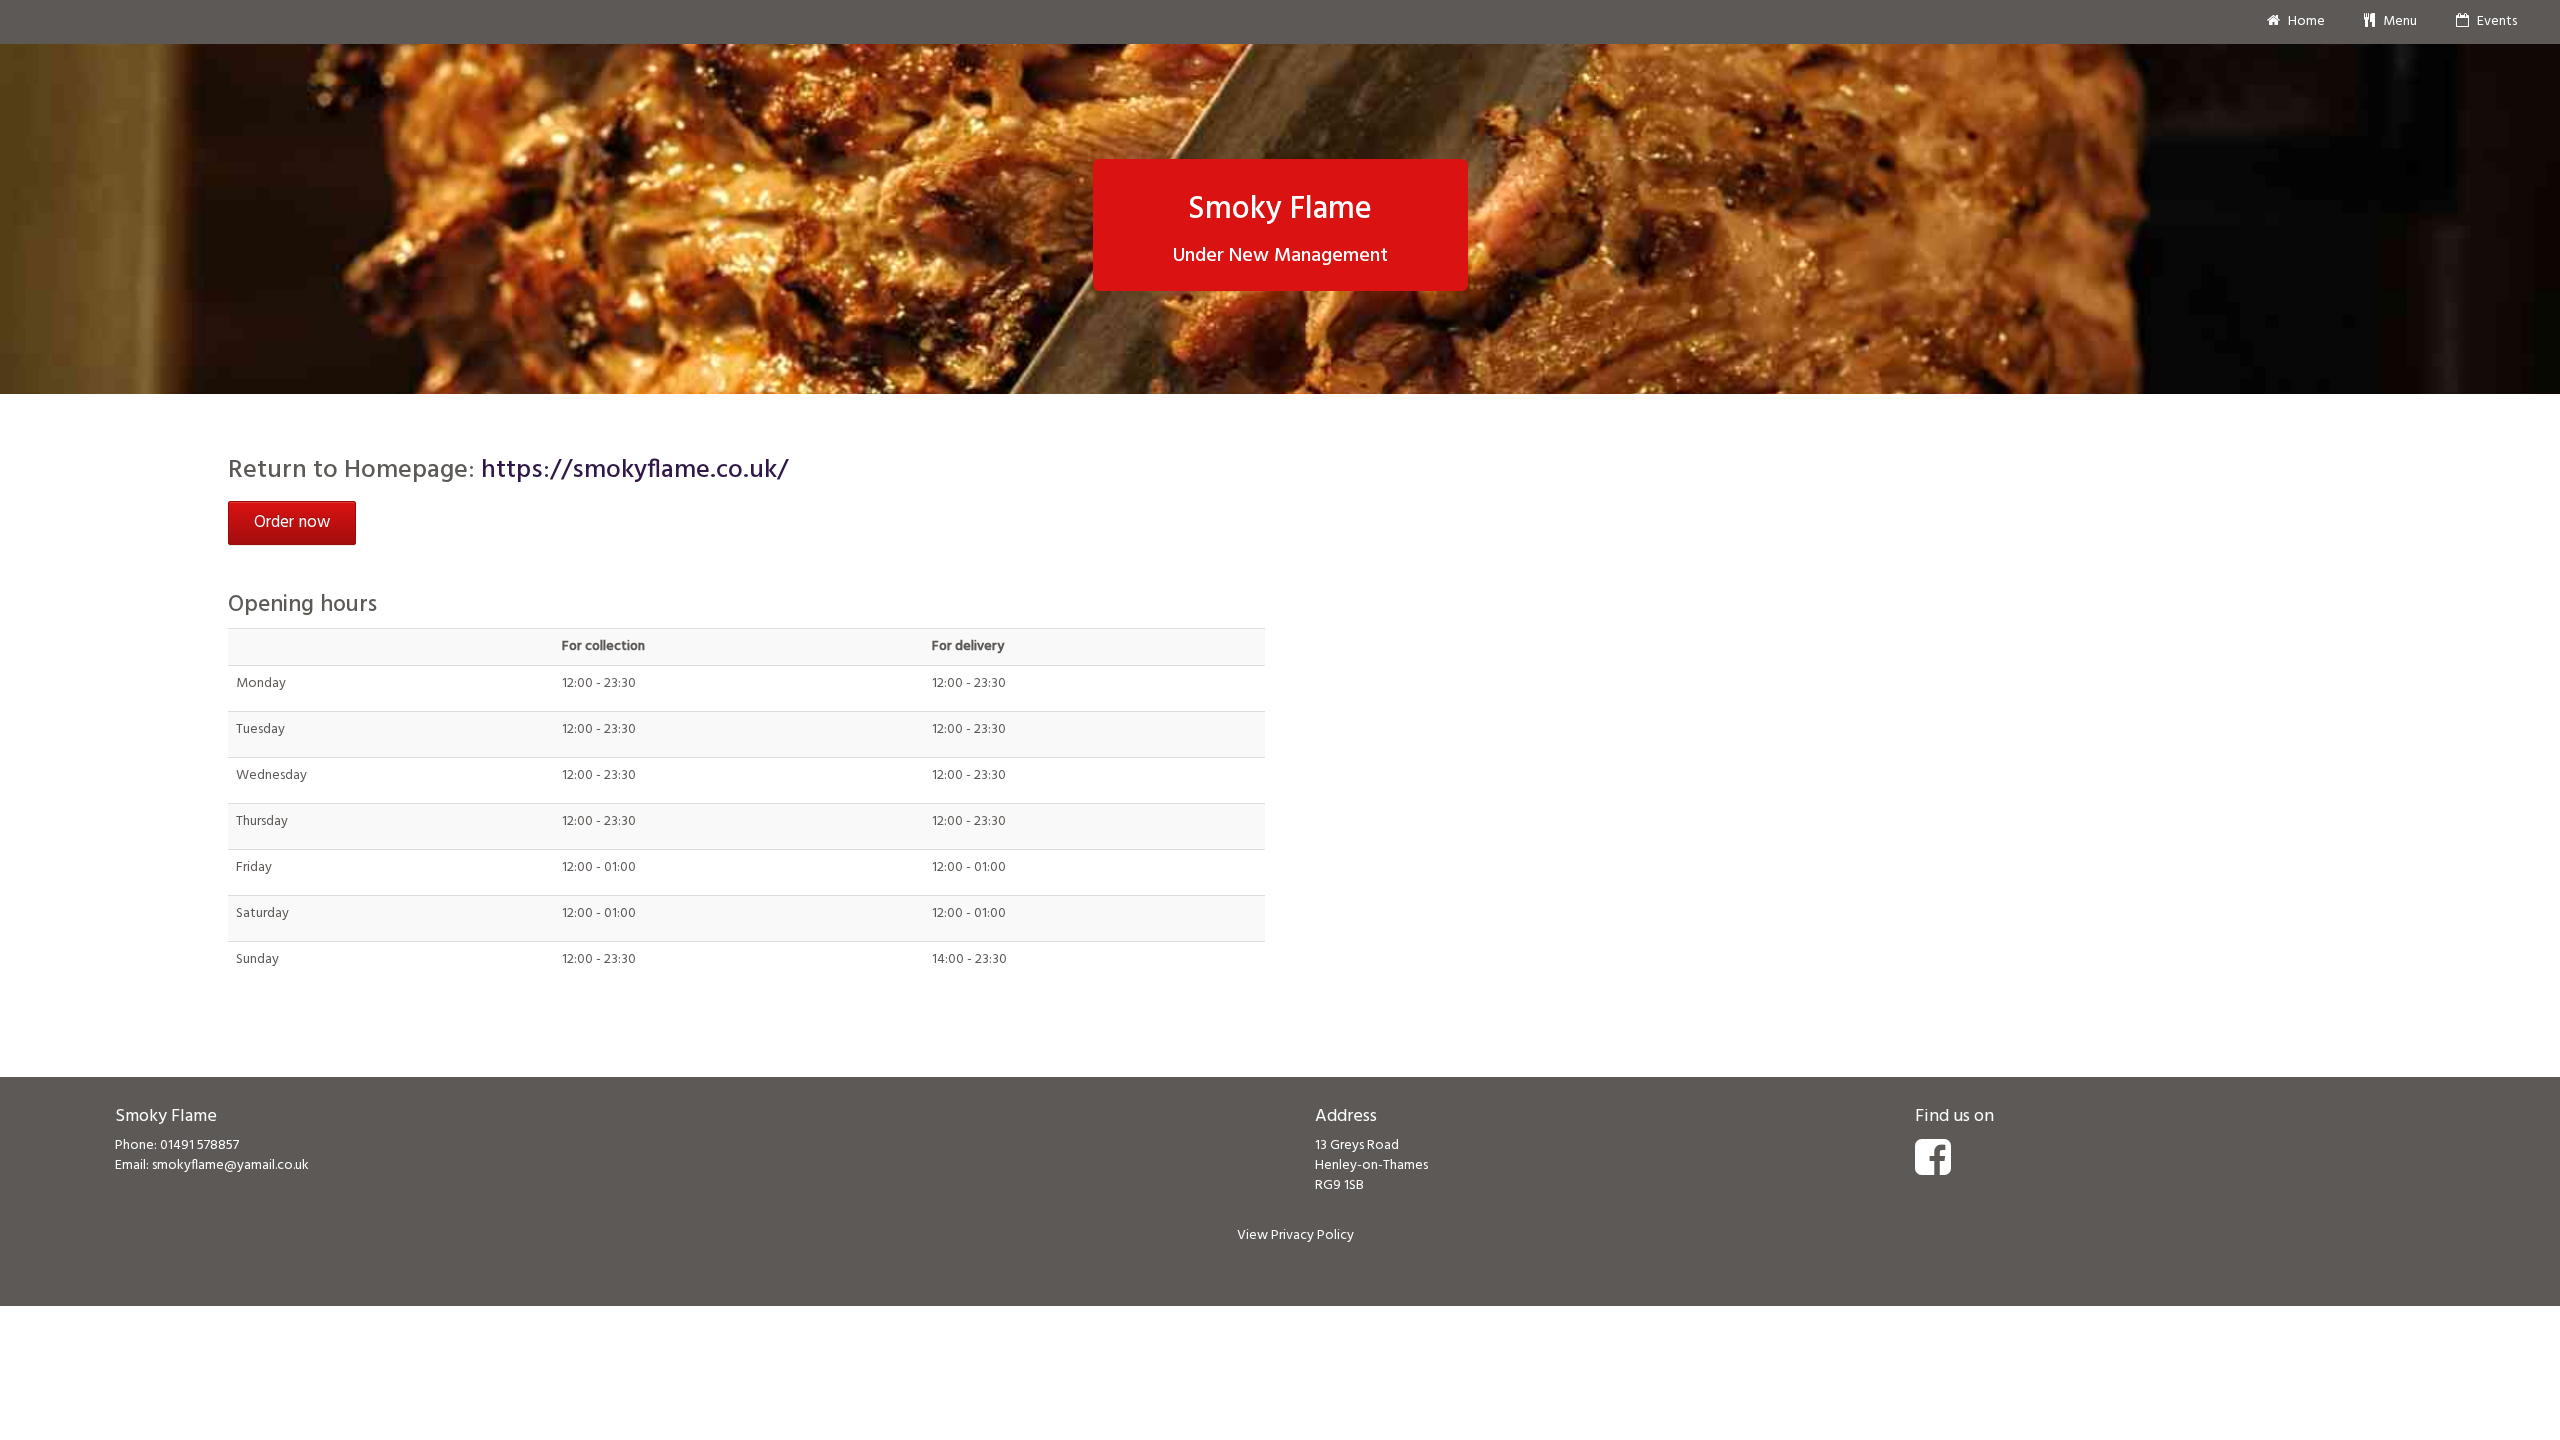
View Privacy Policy (1295, 1235)
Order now (292, 522)
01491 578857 (199, 1145)
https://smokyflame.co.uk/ (634, 470)
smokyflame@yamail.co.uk (230, 1165)
